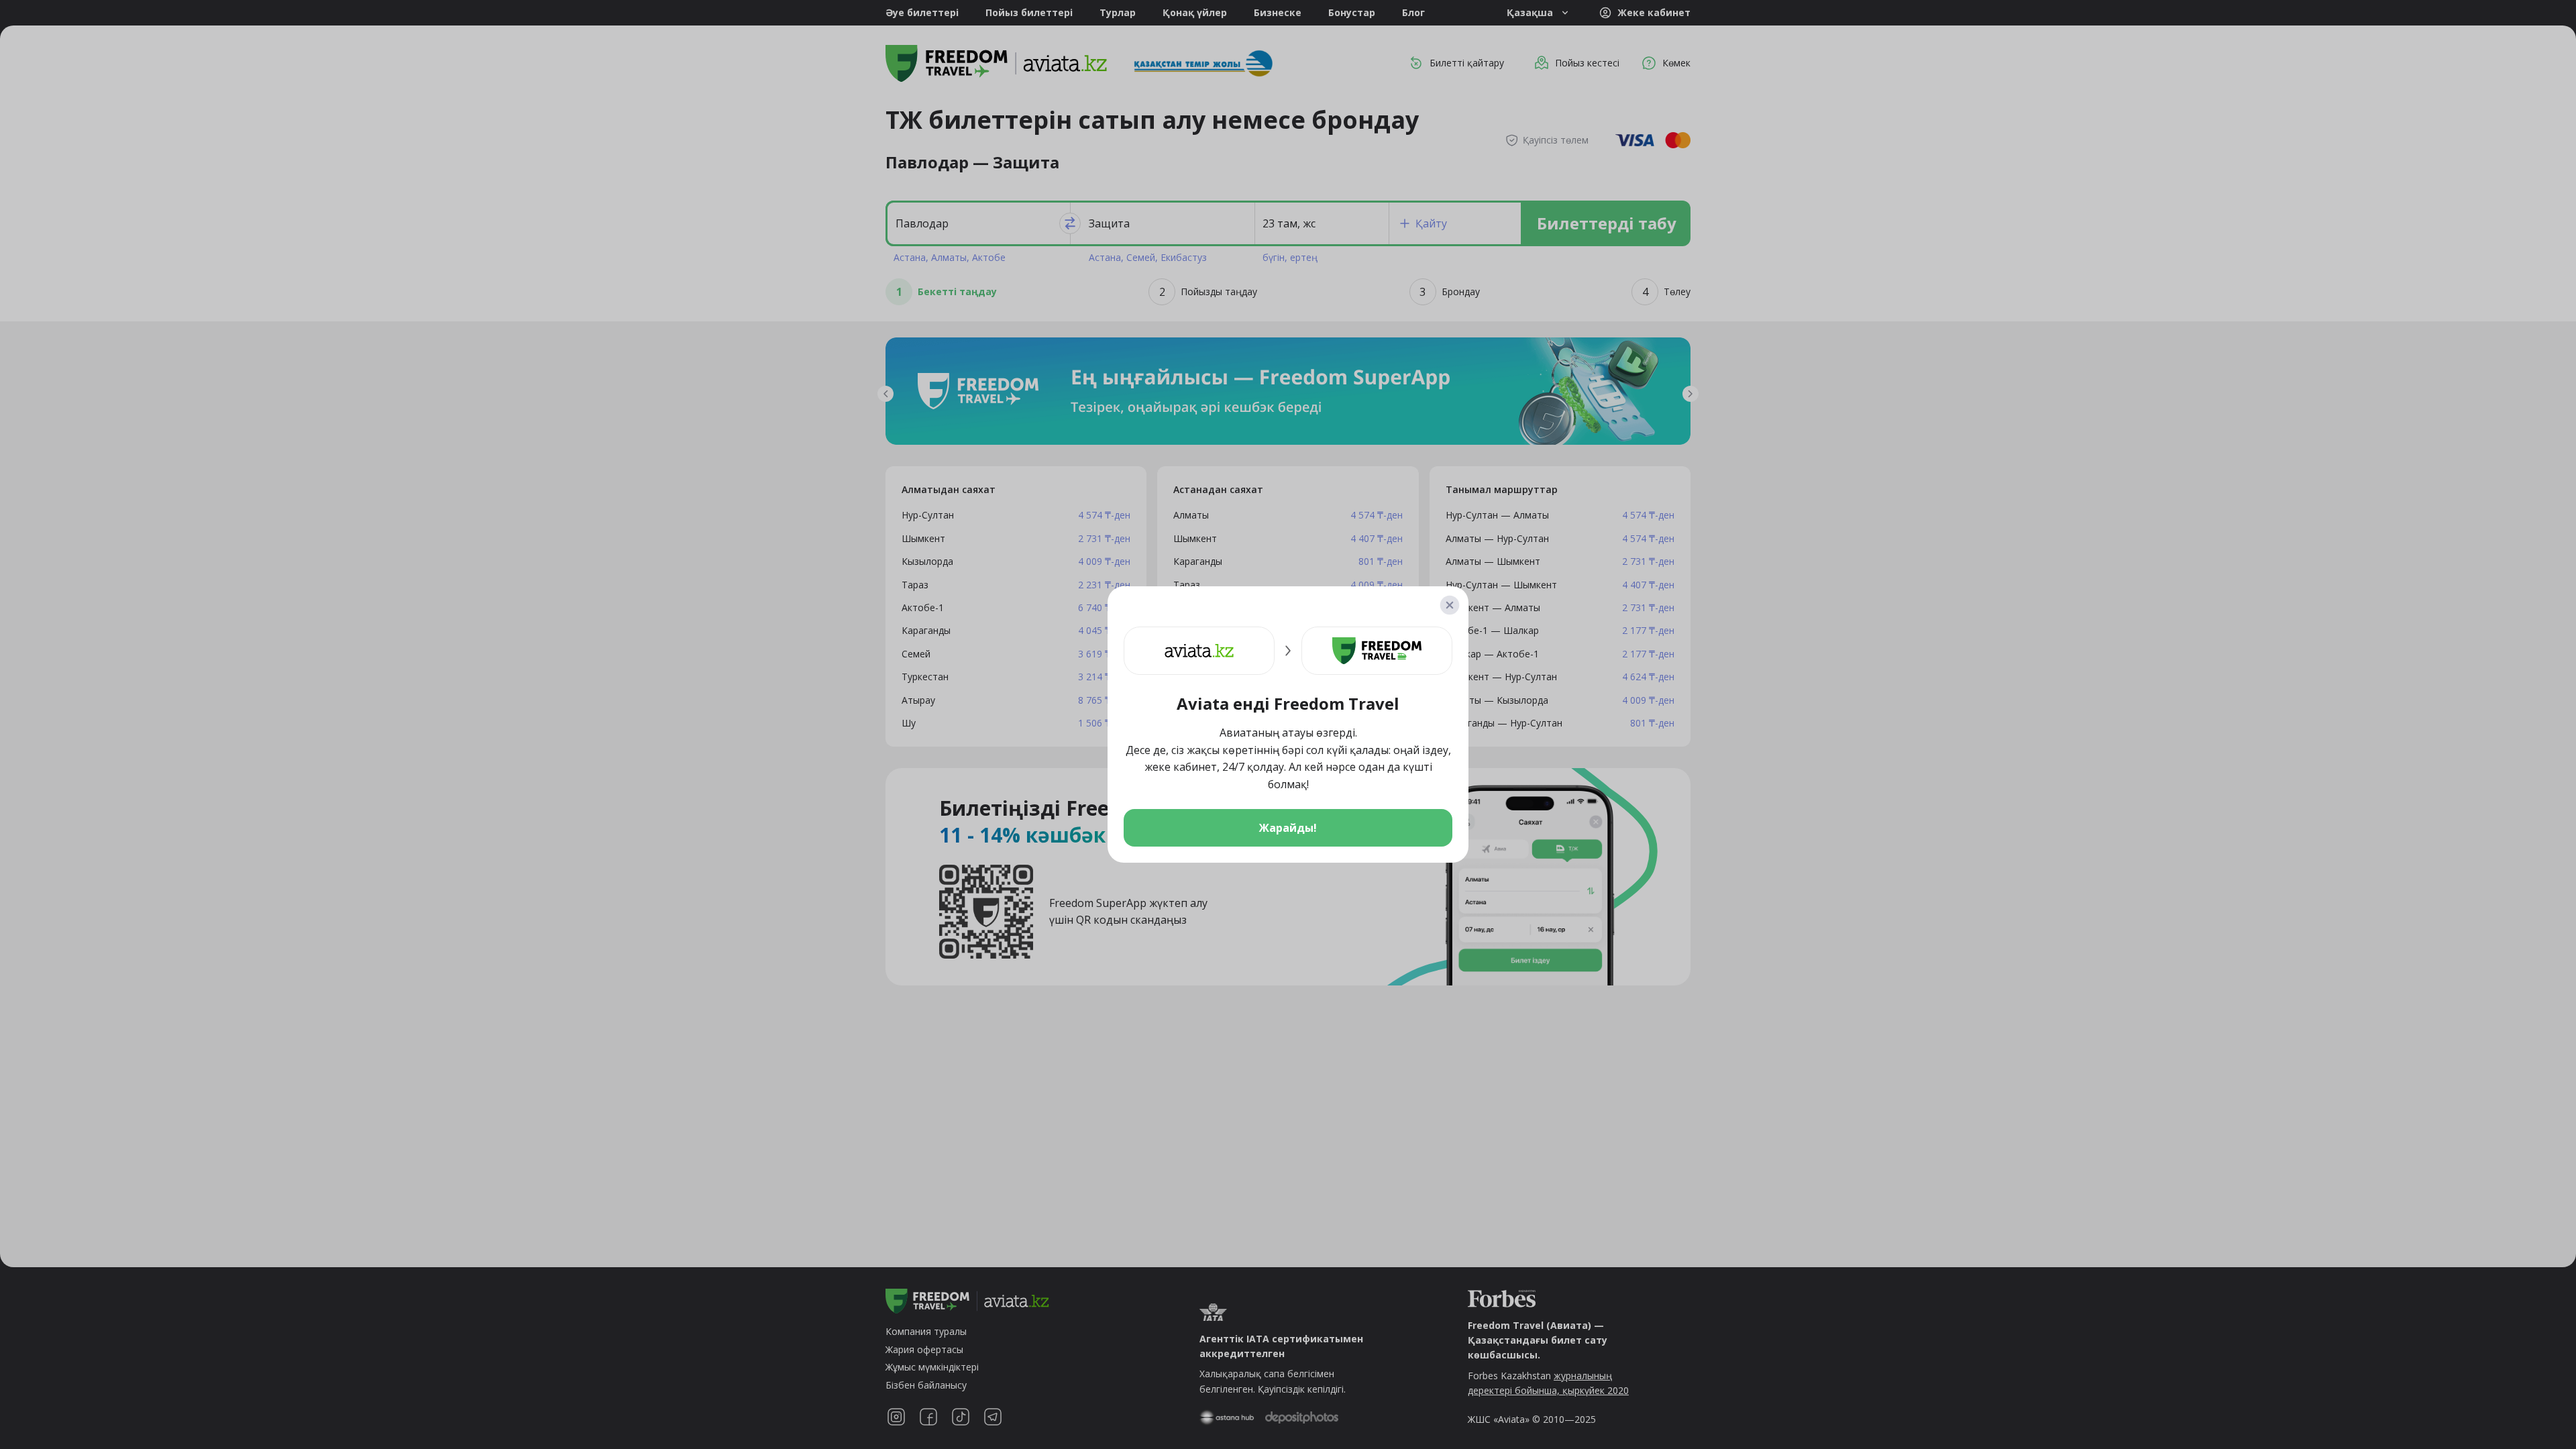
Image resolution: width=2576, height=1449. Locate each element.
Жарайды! (1288, 828)
